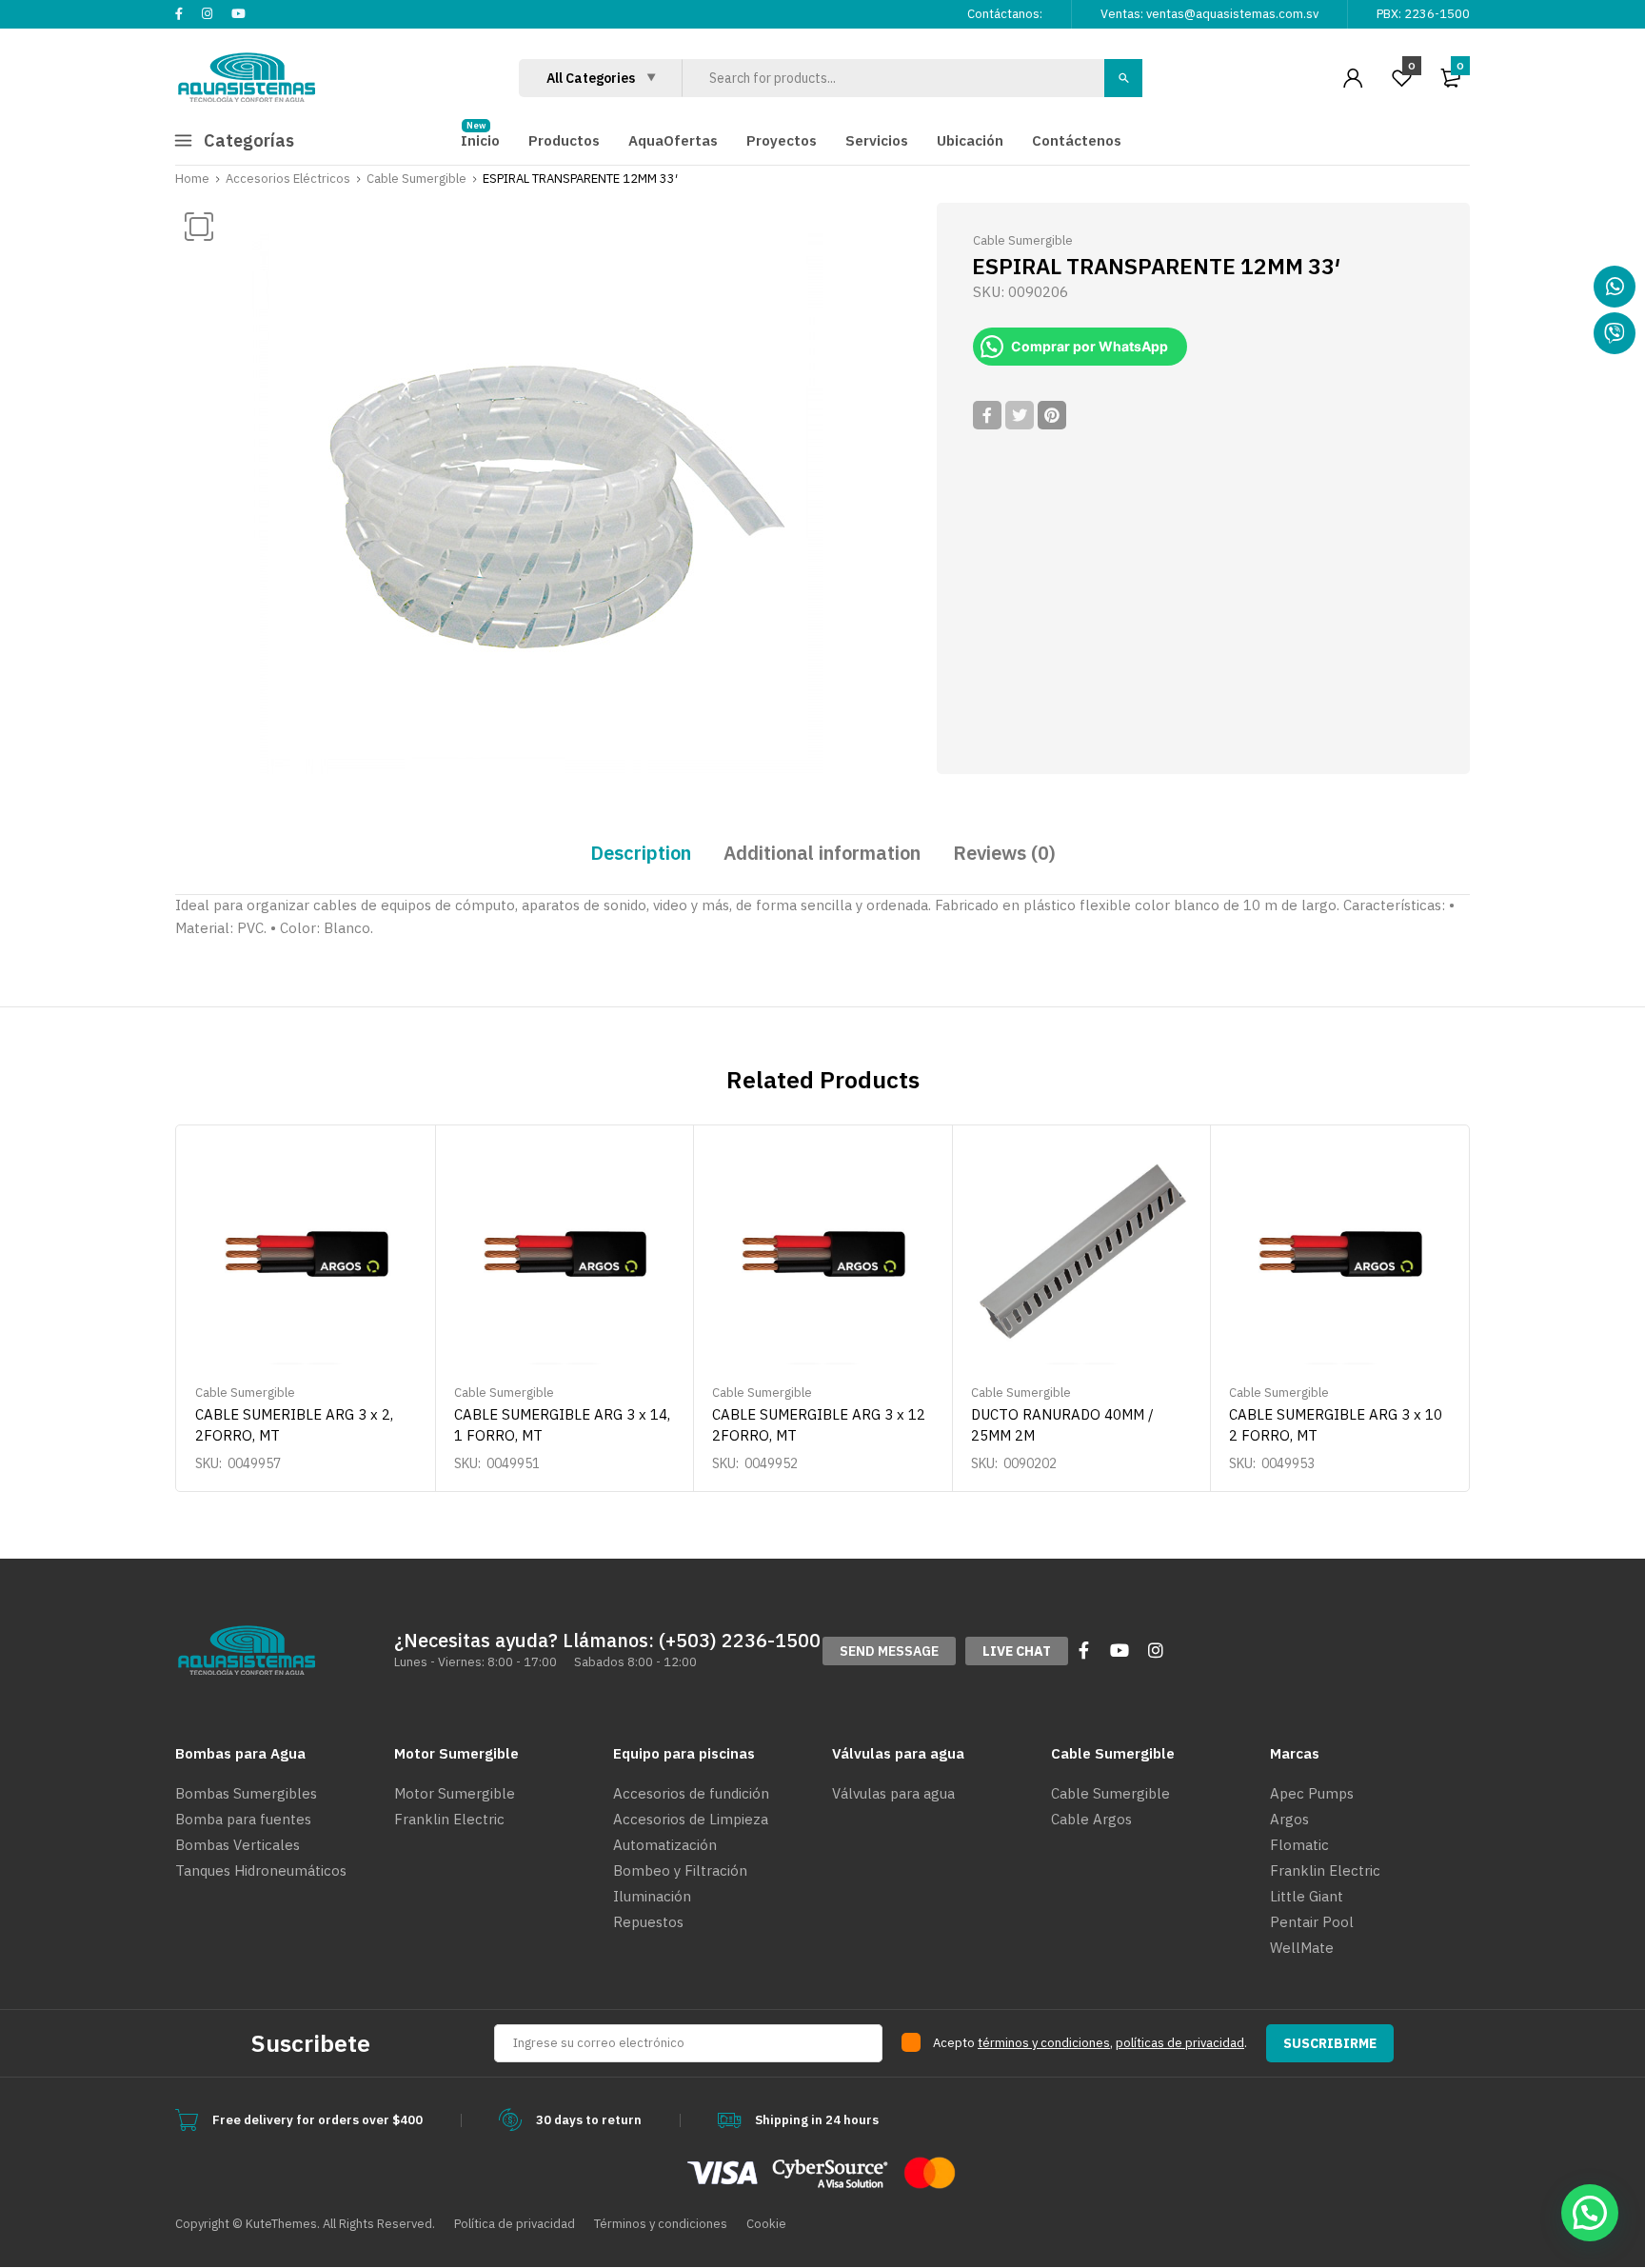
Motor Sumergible (455, 1793)
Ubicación (970, 140)
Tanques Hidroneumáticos (261, 1870)
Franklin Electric (449, 1819)
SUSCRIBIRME (1330, 2043)
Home (192, 179)
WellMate (1302, 1948)
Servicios (877, 140)
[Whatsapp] (1615, 287)
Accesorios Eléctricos (288, 179)
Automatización (665, 1845)
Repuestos (648, 1922)
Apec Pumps (1312, 1793)
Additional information (822, 853)
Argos (1289, 1819)
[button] (889, 1651)
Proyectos (782, 140)
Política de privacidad (515, 2224)
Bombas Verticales (238, 1845)
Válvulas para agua (893, 1793)
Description (641, 853)
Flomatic (1299, 1845)
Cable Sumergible (416, 179)
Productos (564, 140)
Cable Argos (1091, 1819)
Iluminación (652, 1896)
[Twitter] (1020, 415)
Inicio (480, 140)
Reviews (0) (1004, 853)
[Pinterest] (1052, 415)
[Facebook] (987, 415)
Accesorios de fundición (691, 1793)
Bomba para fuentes (243, 1819)
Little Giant (1307, 1896)
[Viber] (1615, 333)
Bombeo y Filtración (680, 1870)
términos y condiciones (1044, 2043)
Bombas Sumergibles (246, 1793)
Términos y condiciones (661, 2224)
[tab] (641, 853)
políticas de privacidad (1180, 2043)
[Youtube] (1120, 1650)
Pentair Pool (1312, 1922)
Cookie (766, 2224)
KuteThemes (281, 2224)
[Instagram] (1156, 1650)
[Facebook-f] (1083, 1650)
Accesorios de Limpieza (691, 1819)
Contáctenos (1077, 140)
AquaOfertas (673, 140)
